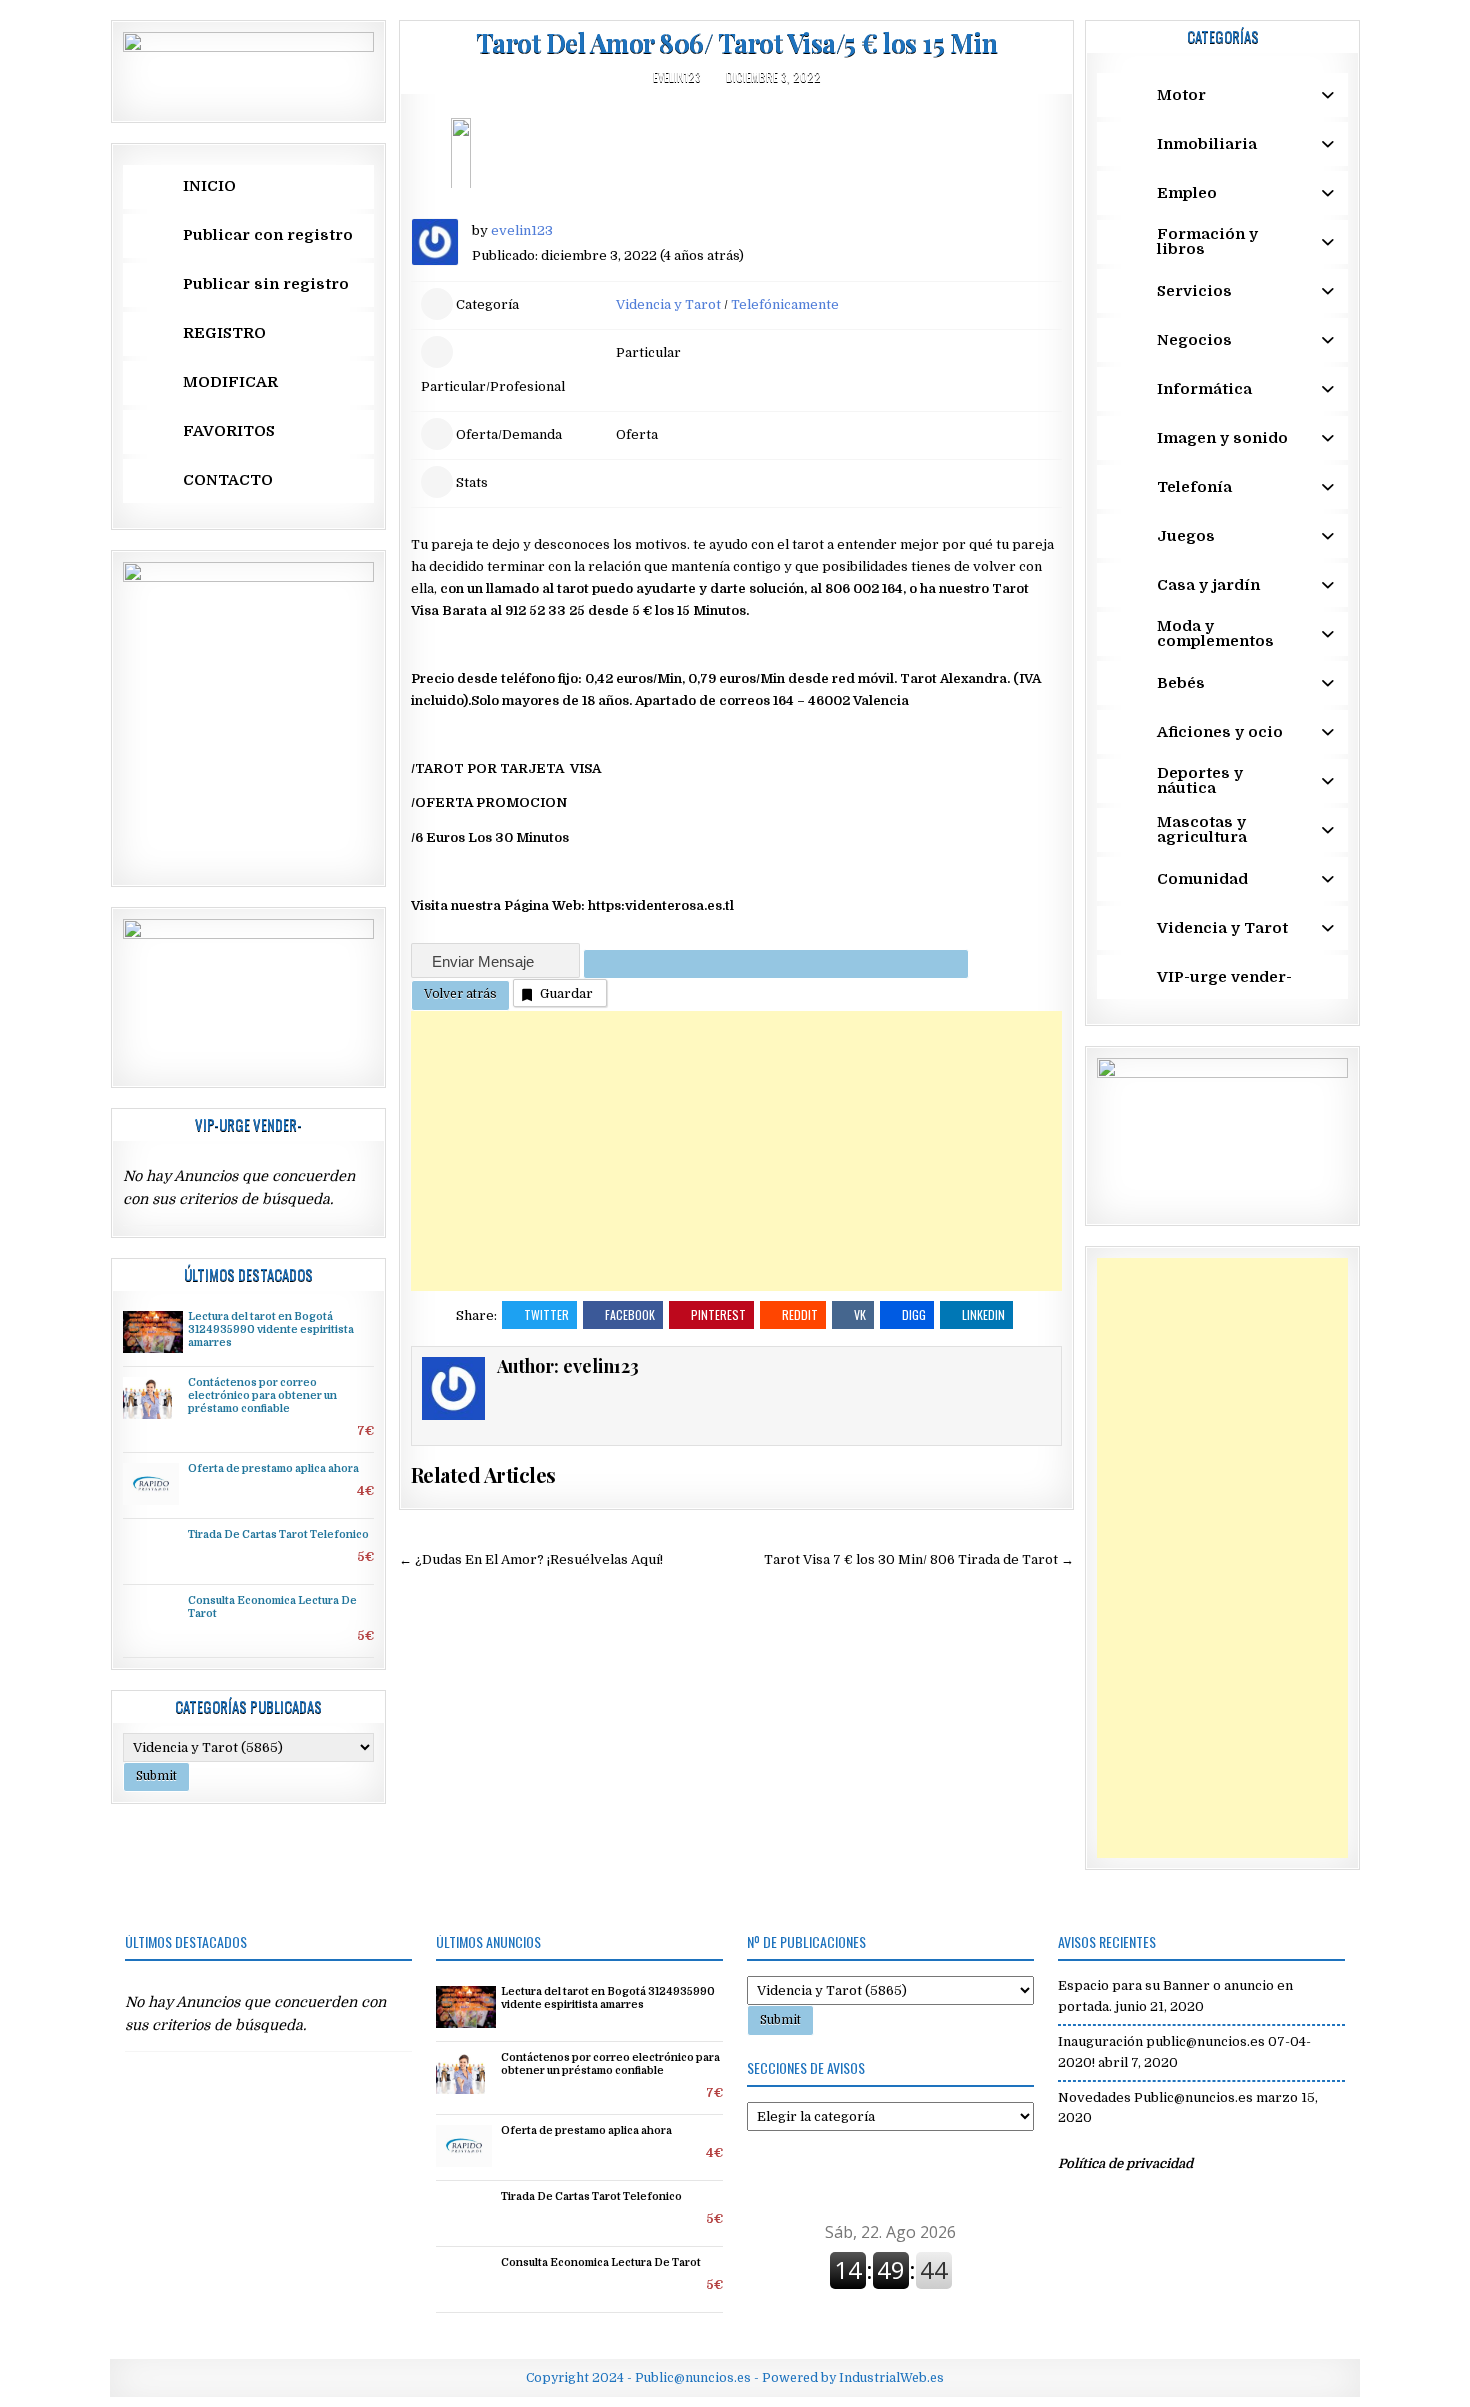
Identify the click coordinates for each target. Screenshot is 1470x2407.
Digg (914, 1314)
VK (860, 1314)
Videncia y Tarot (668, 304)
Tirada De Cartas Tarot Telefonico (278, 1535)
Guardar (566, 993)
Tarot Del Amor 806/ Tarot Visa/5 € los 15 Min (737, 42)
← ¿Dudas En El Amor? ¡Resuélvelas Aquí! (531, 1559)
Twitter (546, 1314)
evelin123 (677, 76)
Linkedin (983, 1314)
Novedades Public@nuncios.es (1155, 2097)
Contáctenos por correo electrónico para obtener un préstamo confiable (262, 1396)
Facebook (630, 1314)
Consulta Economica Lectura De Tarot (601, 2263)
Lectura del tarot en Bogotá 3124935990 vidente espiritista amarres (271, 1330)
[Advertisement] (736, 1151)
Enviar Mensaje (485, 961)
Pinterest (718, 1314)
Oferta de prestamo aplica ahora (273, 1469)
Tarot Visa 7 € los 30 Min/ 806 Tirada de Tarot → (919, 1559)
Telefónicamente (785, 304)
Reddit (800, 1314)
